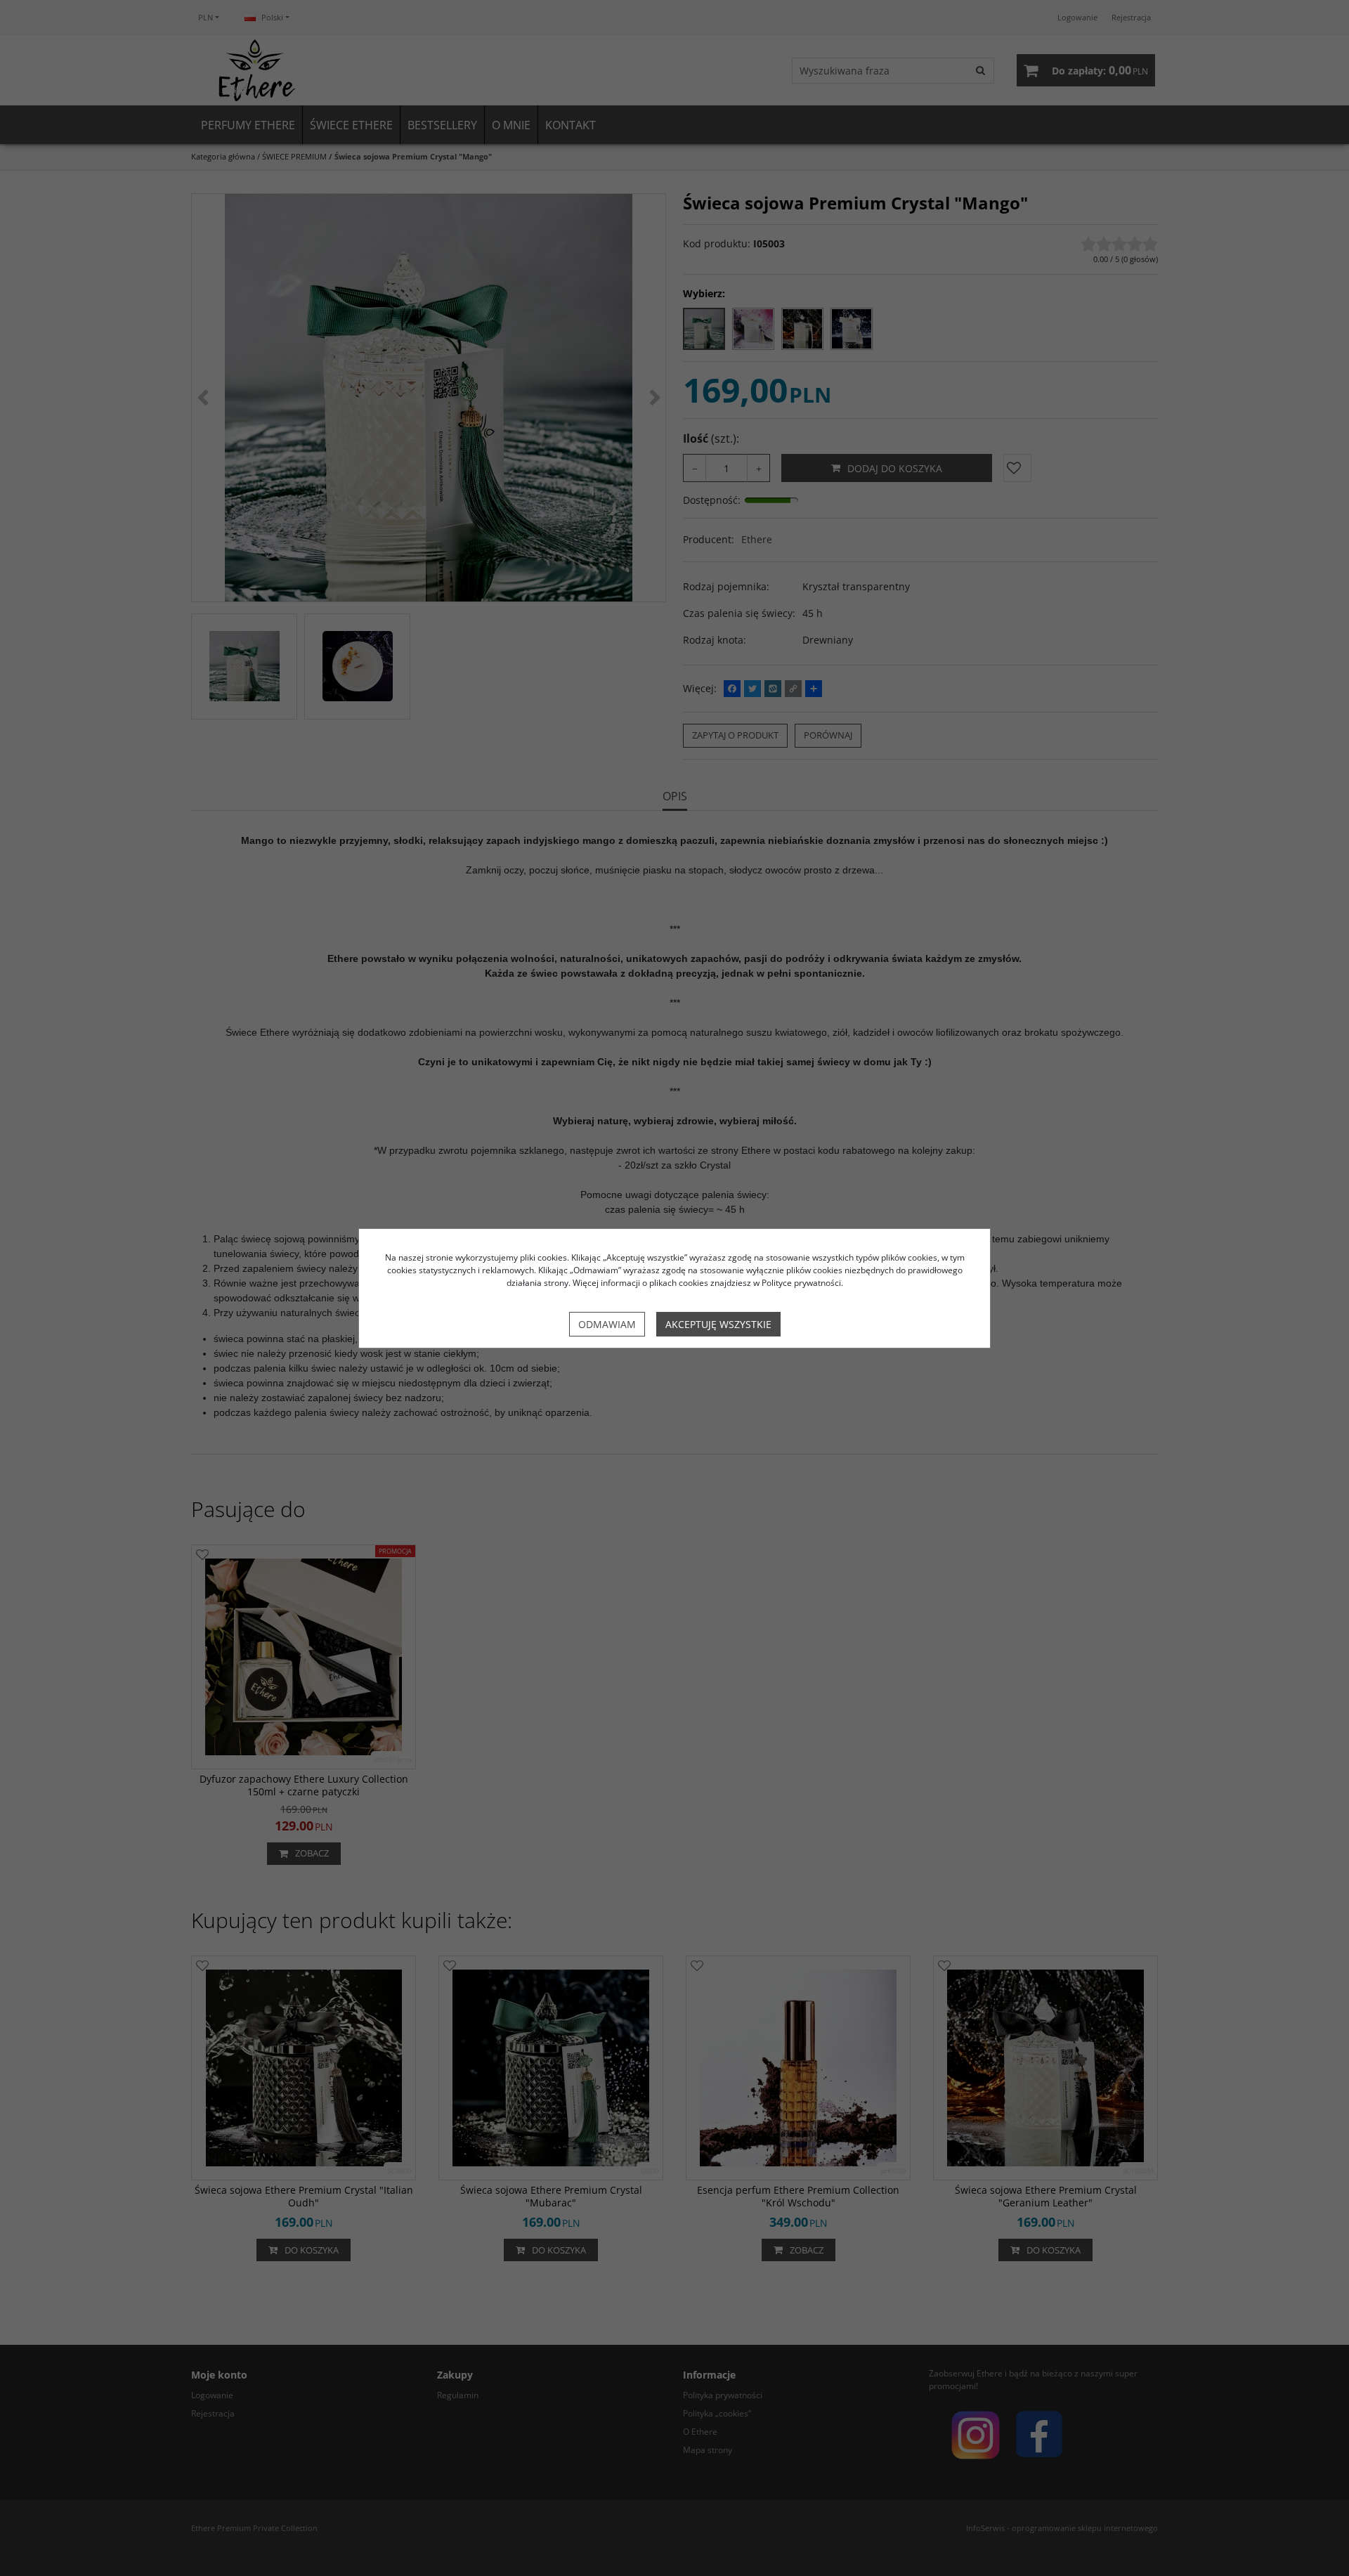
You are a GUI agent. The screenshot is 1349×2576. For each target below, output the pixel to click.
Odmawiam (607, 1324)
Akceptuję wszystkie (718, 1324)
